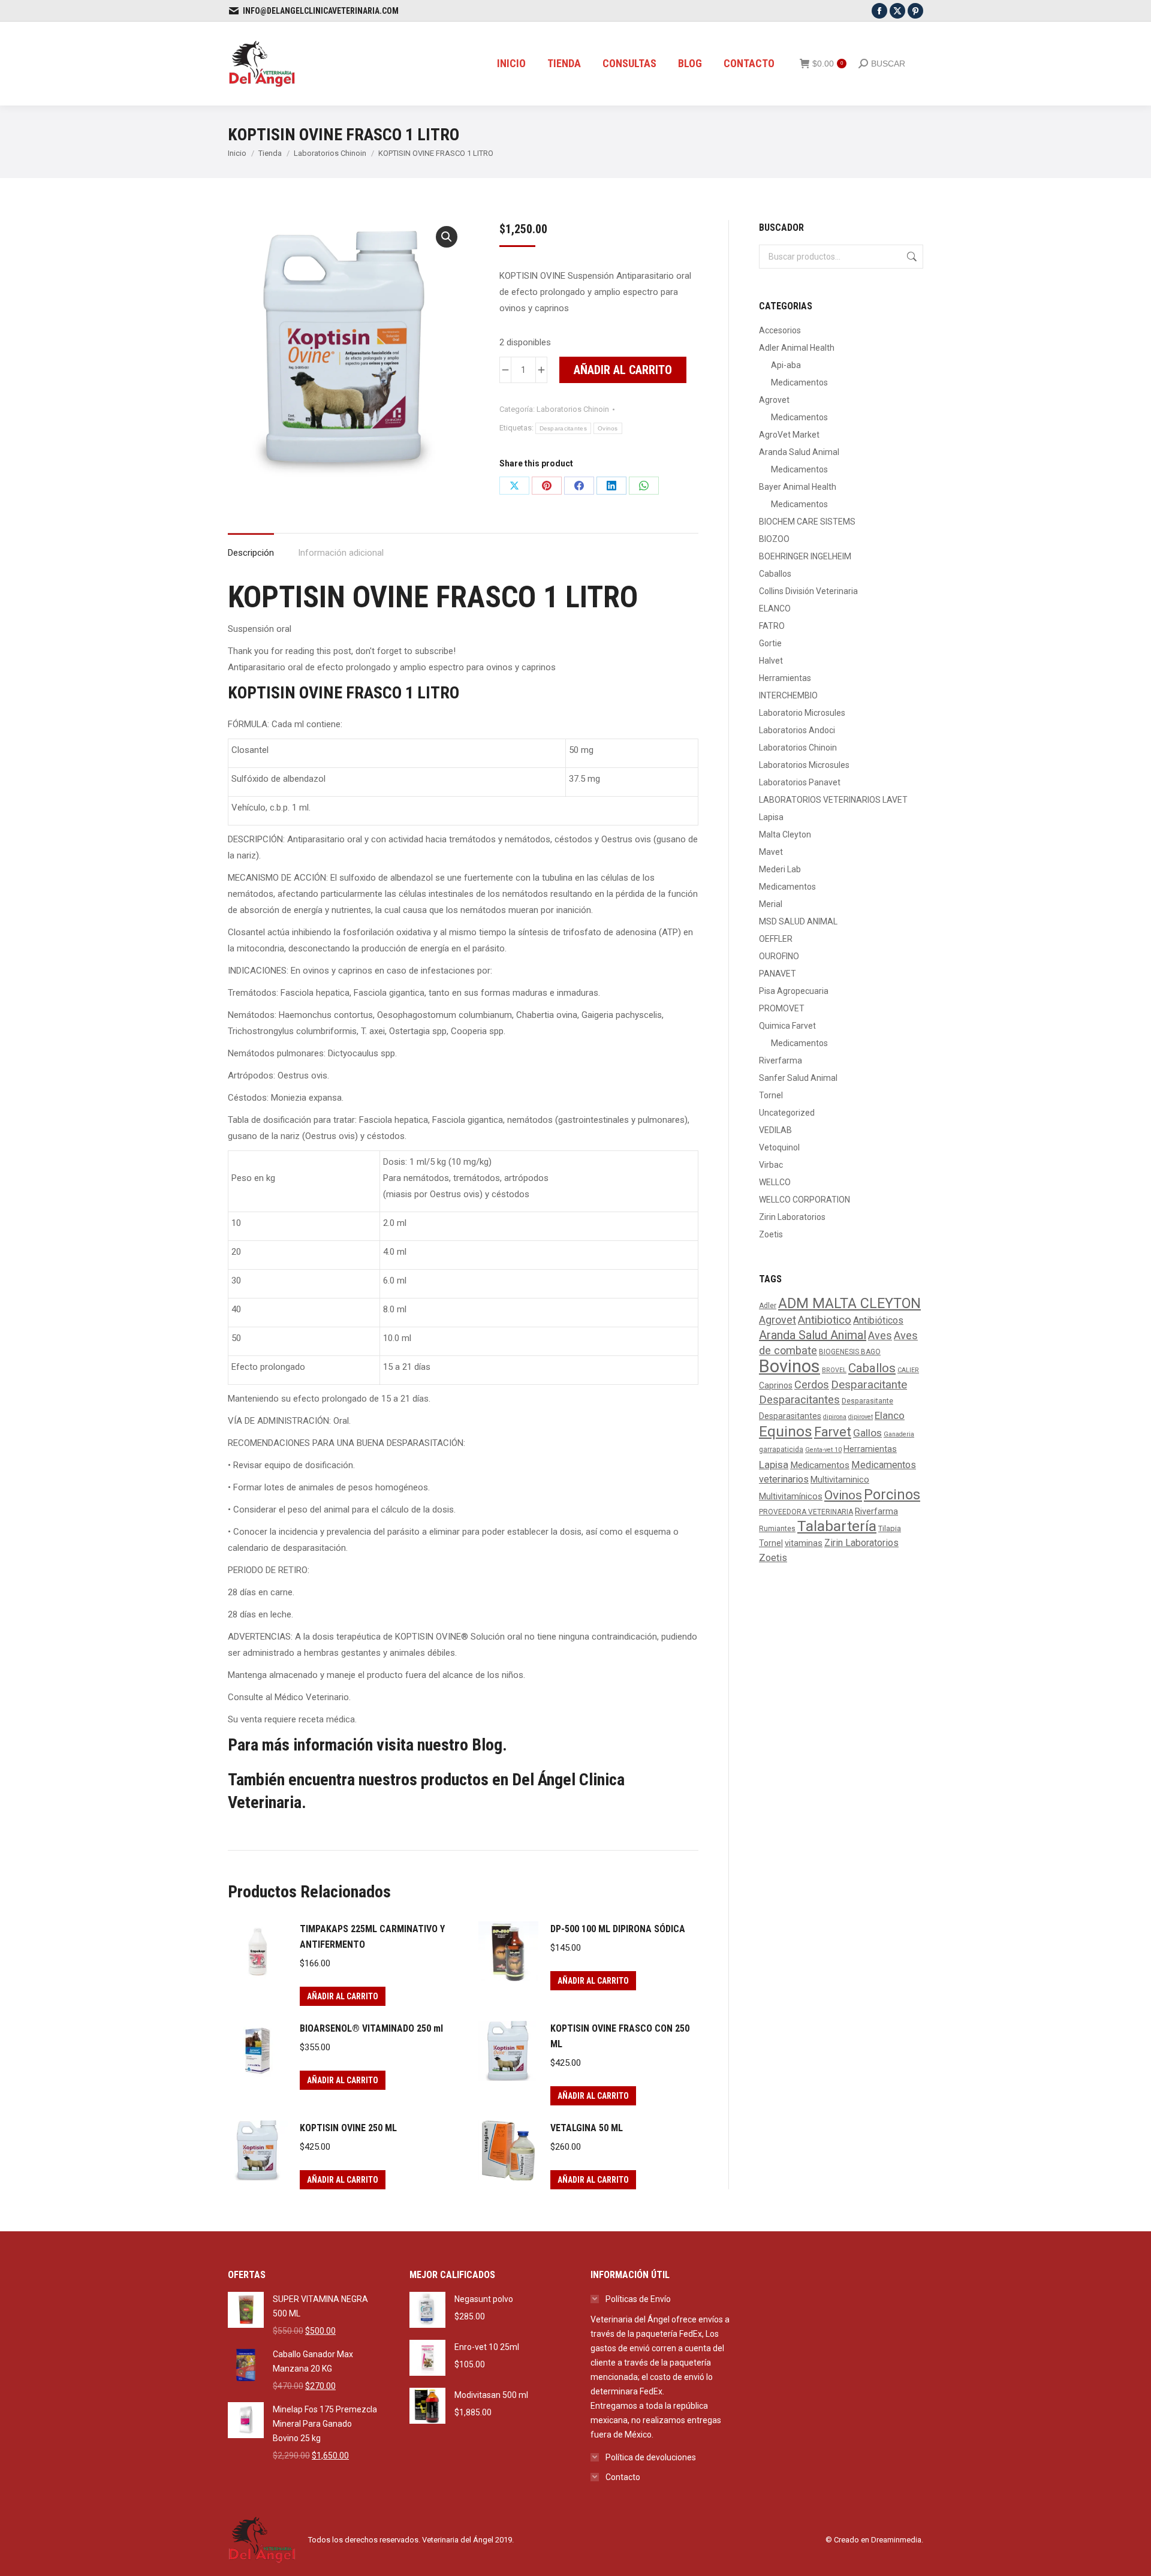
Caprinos (776, 1385)
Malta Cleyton (785, 834)
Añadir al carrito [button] (343, 1996)
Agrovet (774, 400)
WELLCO (775, 1182)
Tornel (771, 1095)
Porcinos (892, 1495)
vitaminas (804, 1543)
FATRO (772, 626)
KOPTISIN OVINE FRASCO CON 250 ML (620, 2036)
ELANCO (775, 608)
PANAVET (778, 974)
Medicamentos (799, 382)
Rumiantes (777, 1529)
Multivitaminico (840, 1480)
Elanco (890, 1415)
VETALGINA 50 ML (587, 2128)
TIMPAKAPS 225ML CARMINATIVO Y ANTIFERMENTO (372, 1937)
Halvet (771, 661)
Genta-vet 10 (823, 1450)
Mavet (771, 852)
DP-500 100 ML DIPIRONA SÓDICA (618, 1929)
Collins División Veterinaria (808, 591)
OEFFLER (776, 939)
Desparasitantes (790, 1416)
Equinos (786, 1431)
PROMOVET (782, 1008)
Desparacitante (869, 1385)
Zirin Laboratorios (792, 1217)
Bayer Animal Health (798, 487)
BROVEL (834, 1370)
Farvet (833, 1432)
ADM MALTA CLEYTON (849, 1303)
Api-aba (786, 365)
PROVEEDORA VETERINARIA (806, 1512)
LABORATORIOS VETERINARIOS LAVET (833, 800)
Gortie (770, 643)
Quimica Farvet (787, 1026)
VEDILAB (775, 1130)
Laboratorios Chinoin (573, 409)
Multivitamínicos (791, 1497)
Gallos (867, 1433)
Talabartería (837, 1526)
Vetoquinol (779, 1147)
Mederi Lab (780, 869)
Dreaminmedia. (897, 2540)
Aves (880, 1335)
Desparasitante (867, 1401)
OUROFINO (779, 956)
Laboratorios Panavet (800, 782)
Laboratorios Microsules (804, 765)
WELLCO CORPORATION (805, 1200)
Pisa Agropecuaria (794, 991)
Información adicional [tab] (341, 553)
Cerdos (812, 1385)
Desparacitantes (564, 428)
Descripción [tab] (251, 553)
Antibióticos (878, 1320)
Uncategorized (787, 1113)
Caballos (775, 574)
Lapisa (771, 817)
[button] (447, 237)
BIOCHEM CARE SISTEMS (807, 522)
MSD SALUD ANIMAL (798, 921)
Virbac (771, 1165)
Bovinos (790, 1366)
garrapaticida (781, 1450)
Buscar (911, 257)
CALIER (908, 1370)
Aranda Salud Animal (799, 452)
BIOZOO (774, 539)
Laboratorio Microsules (802, 713)
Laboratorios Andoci (797, 730)
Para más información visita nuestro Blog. (367, 1745)
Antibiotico (825, 1320)
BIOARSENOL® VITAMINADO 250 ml (371, 2028)
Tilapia (890, 1528)
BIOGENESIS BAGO (850, 1352)
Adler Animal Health (797, 348)
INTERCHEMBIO (788, 695)
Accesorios (780, 330)
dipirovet (861, 1417)
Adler (768, 1306)
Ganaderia (899, 1434)
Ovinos (608, 428)
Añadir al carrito (623, 370)
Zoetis (771, 1234)
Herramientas (785, 678)
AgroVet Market (789, 435)
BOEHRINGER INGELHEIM (805, 556)
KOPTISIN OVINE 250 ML (348, 2128)
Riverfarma (781, 1060)
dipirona (835, 1417)
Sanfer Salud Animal (798, 1078)
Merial (771, 904)
